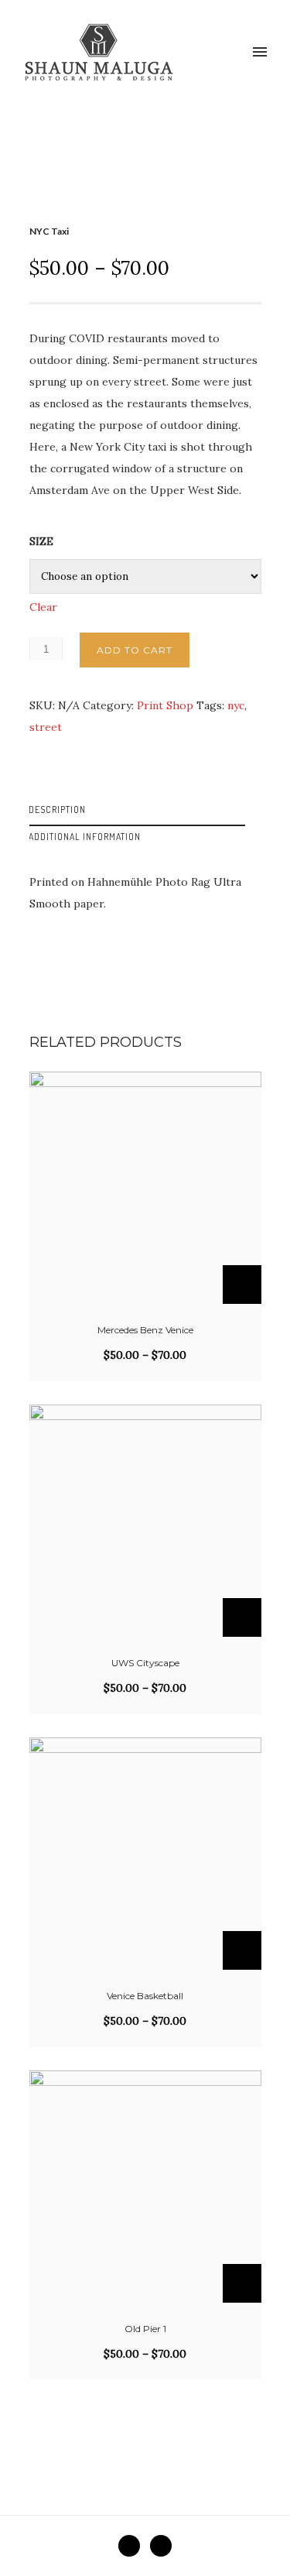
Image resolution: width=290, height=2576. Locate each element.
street (46, 727)
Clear (43, 607)
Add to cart (135, 650)
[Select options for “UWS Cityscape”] (242, 1617)
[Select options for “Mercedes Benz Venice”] (242, 1285)
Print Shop (165, 705)
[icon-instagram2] (161, 2546)
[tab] (145, 813)
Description (57, 810)
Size (41, 541)
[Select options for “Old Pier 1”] (242, 2283)
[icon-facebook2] (133, 2546)
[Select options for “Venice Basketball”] (242, 1950)
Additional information (85, 837)
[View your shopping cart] (234, 53)
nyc (236, 705)
